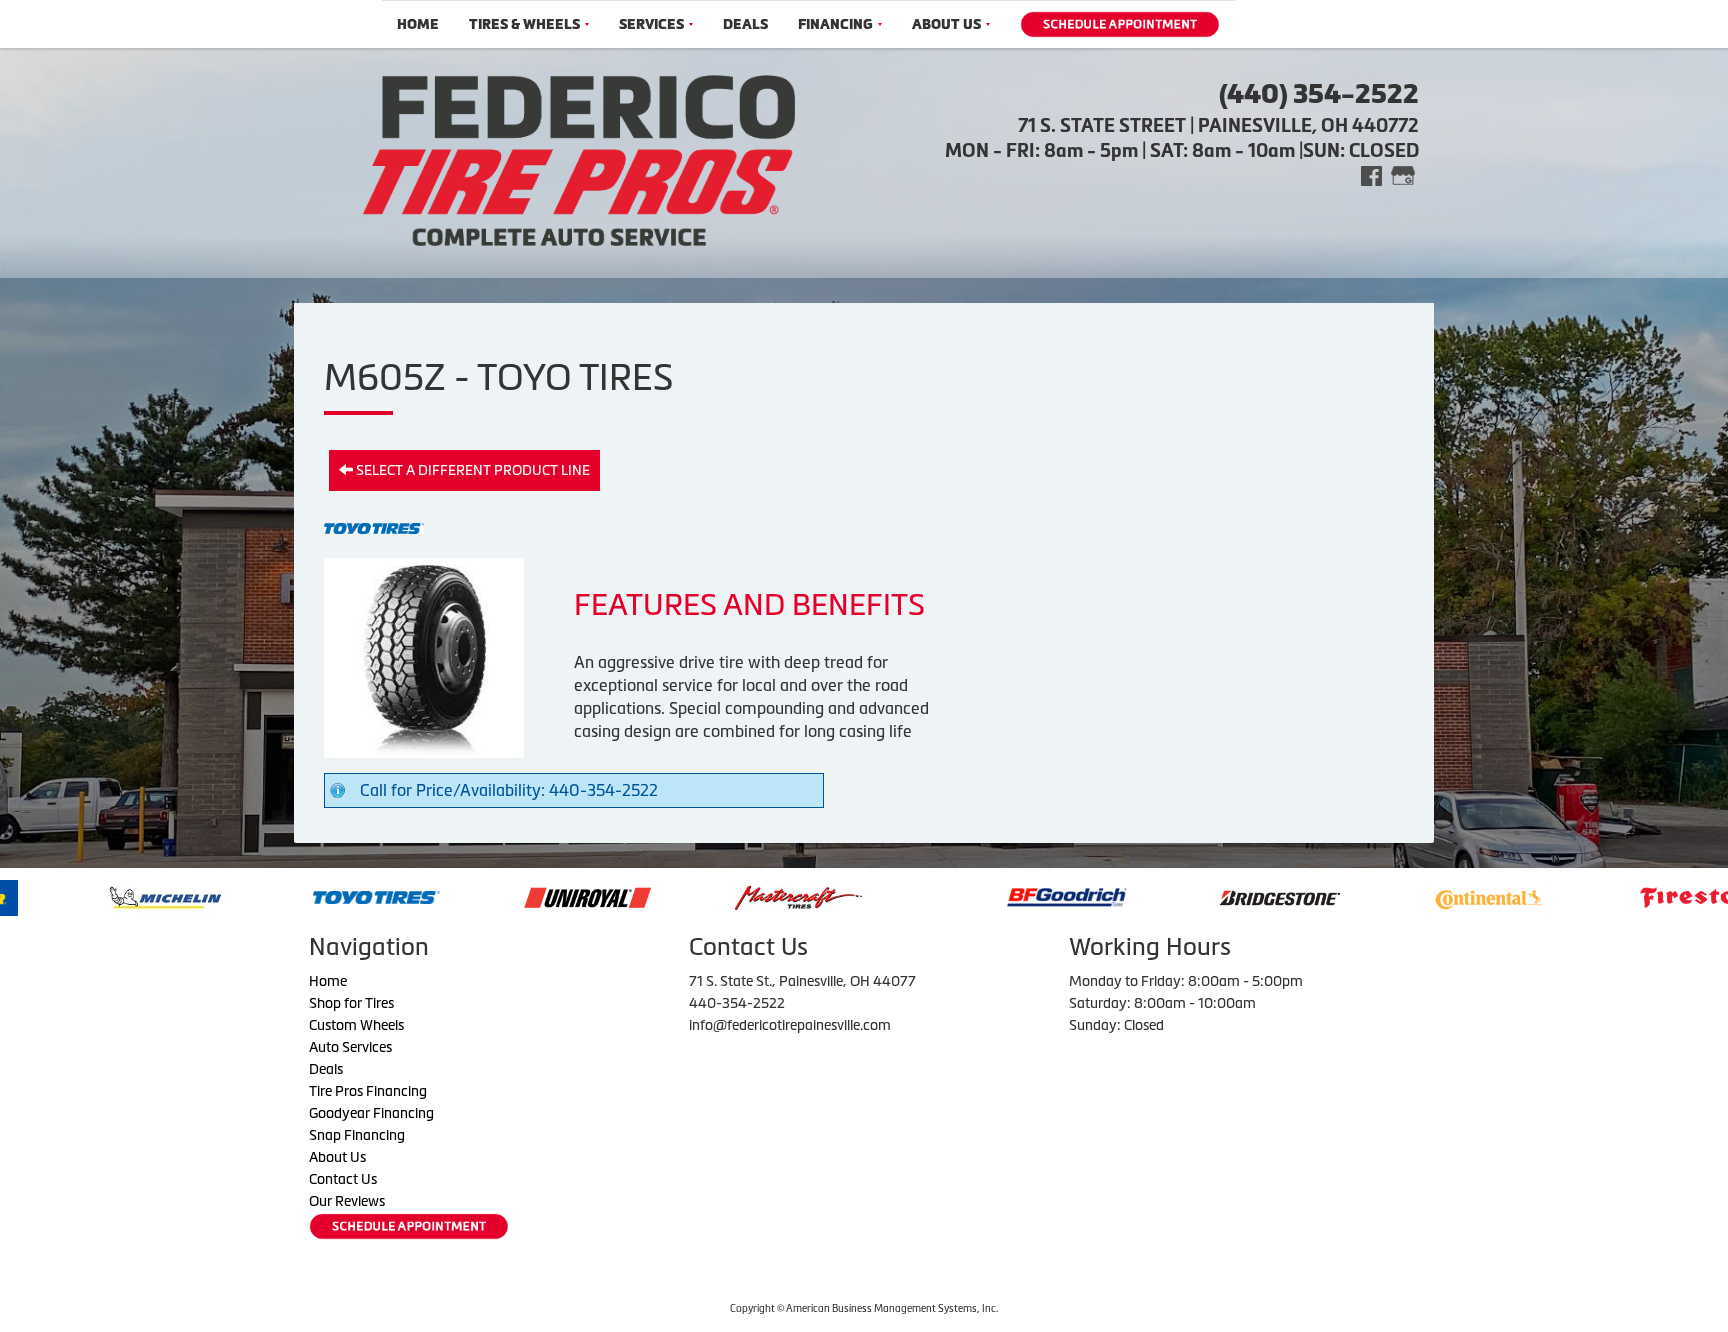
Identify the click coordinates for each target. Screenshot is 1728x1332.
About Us (946, 24)
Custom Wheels (356, 1025)
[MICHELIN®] (69, 896)
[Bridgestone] (1185, 896)
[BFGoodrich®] (971, 896)
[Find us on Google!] (1403, 174)
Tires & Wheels (524, 24)
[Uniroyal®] (491, 896)
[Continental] (1393, 896)
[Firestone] (1607, 896)
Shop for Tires (351, 1003)
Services (651, 24)
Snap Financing (357, 1135)
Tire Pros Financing (368, 1091)
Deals (745, 24)
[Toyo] (280, 896)
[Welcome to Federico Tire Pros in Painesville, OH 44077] (579, 158)
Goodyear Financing (371, 1113)
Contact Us (343, 1179)
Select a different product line (471, 470)
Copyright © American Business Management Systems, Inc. (864, 1308)
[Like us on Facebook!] (1371, 174)
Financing (835, 24)
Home (418, 24)
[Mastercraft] (702, 896)
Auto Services (350, 1047)
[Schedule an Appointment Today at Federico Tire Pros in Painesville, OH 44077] (1120, 24)
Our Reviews (347, 1201)
